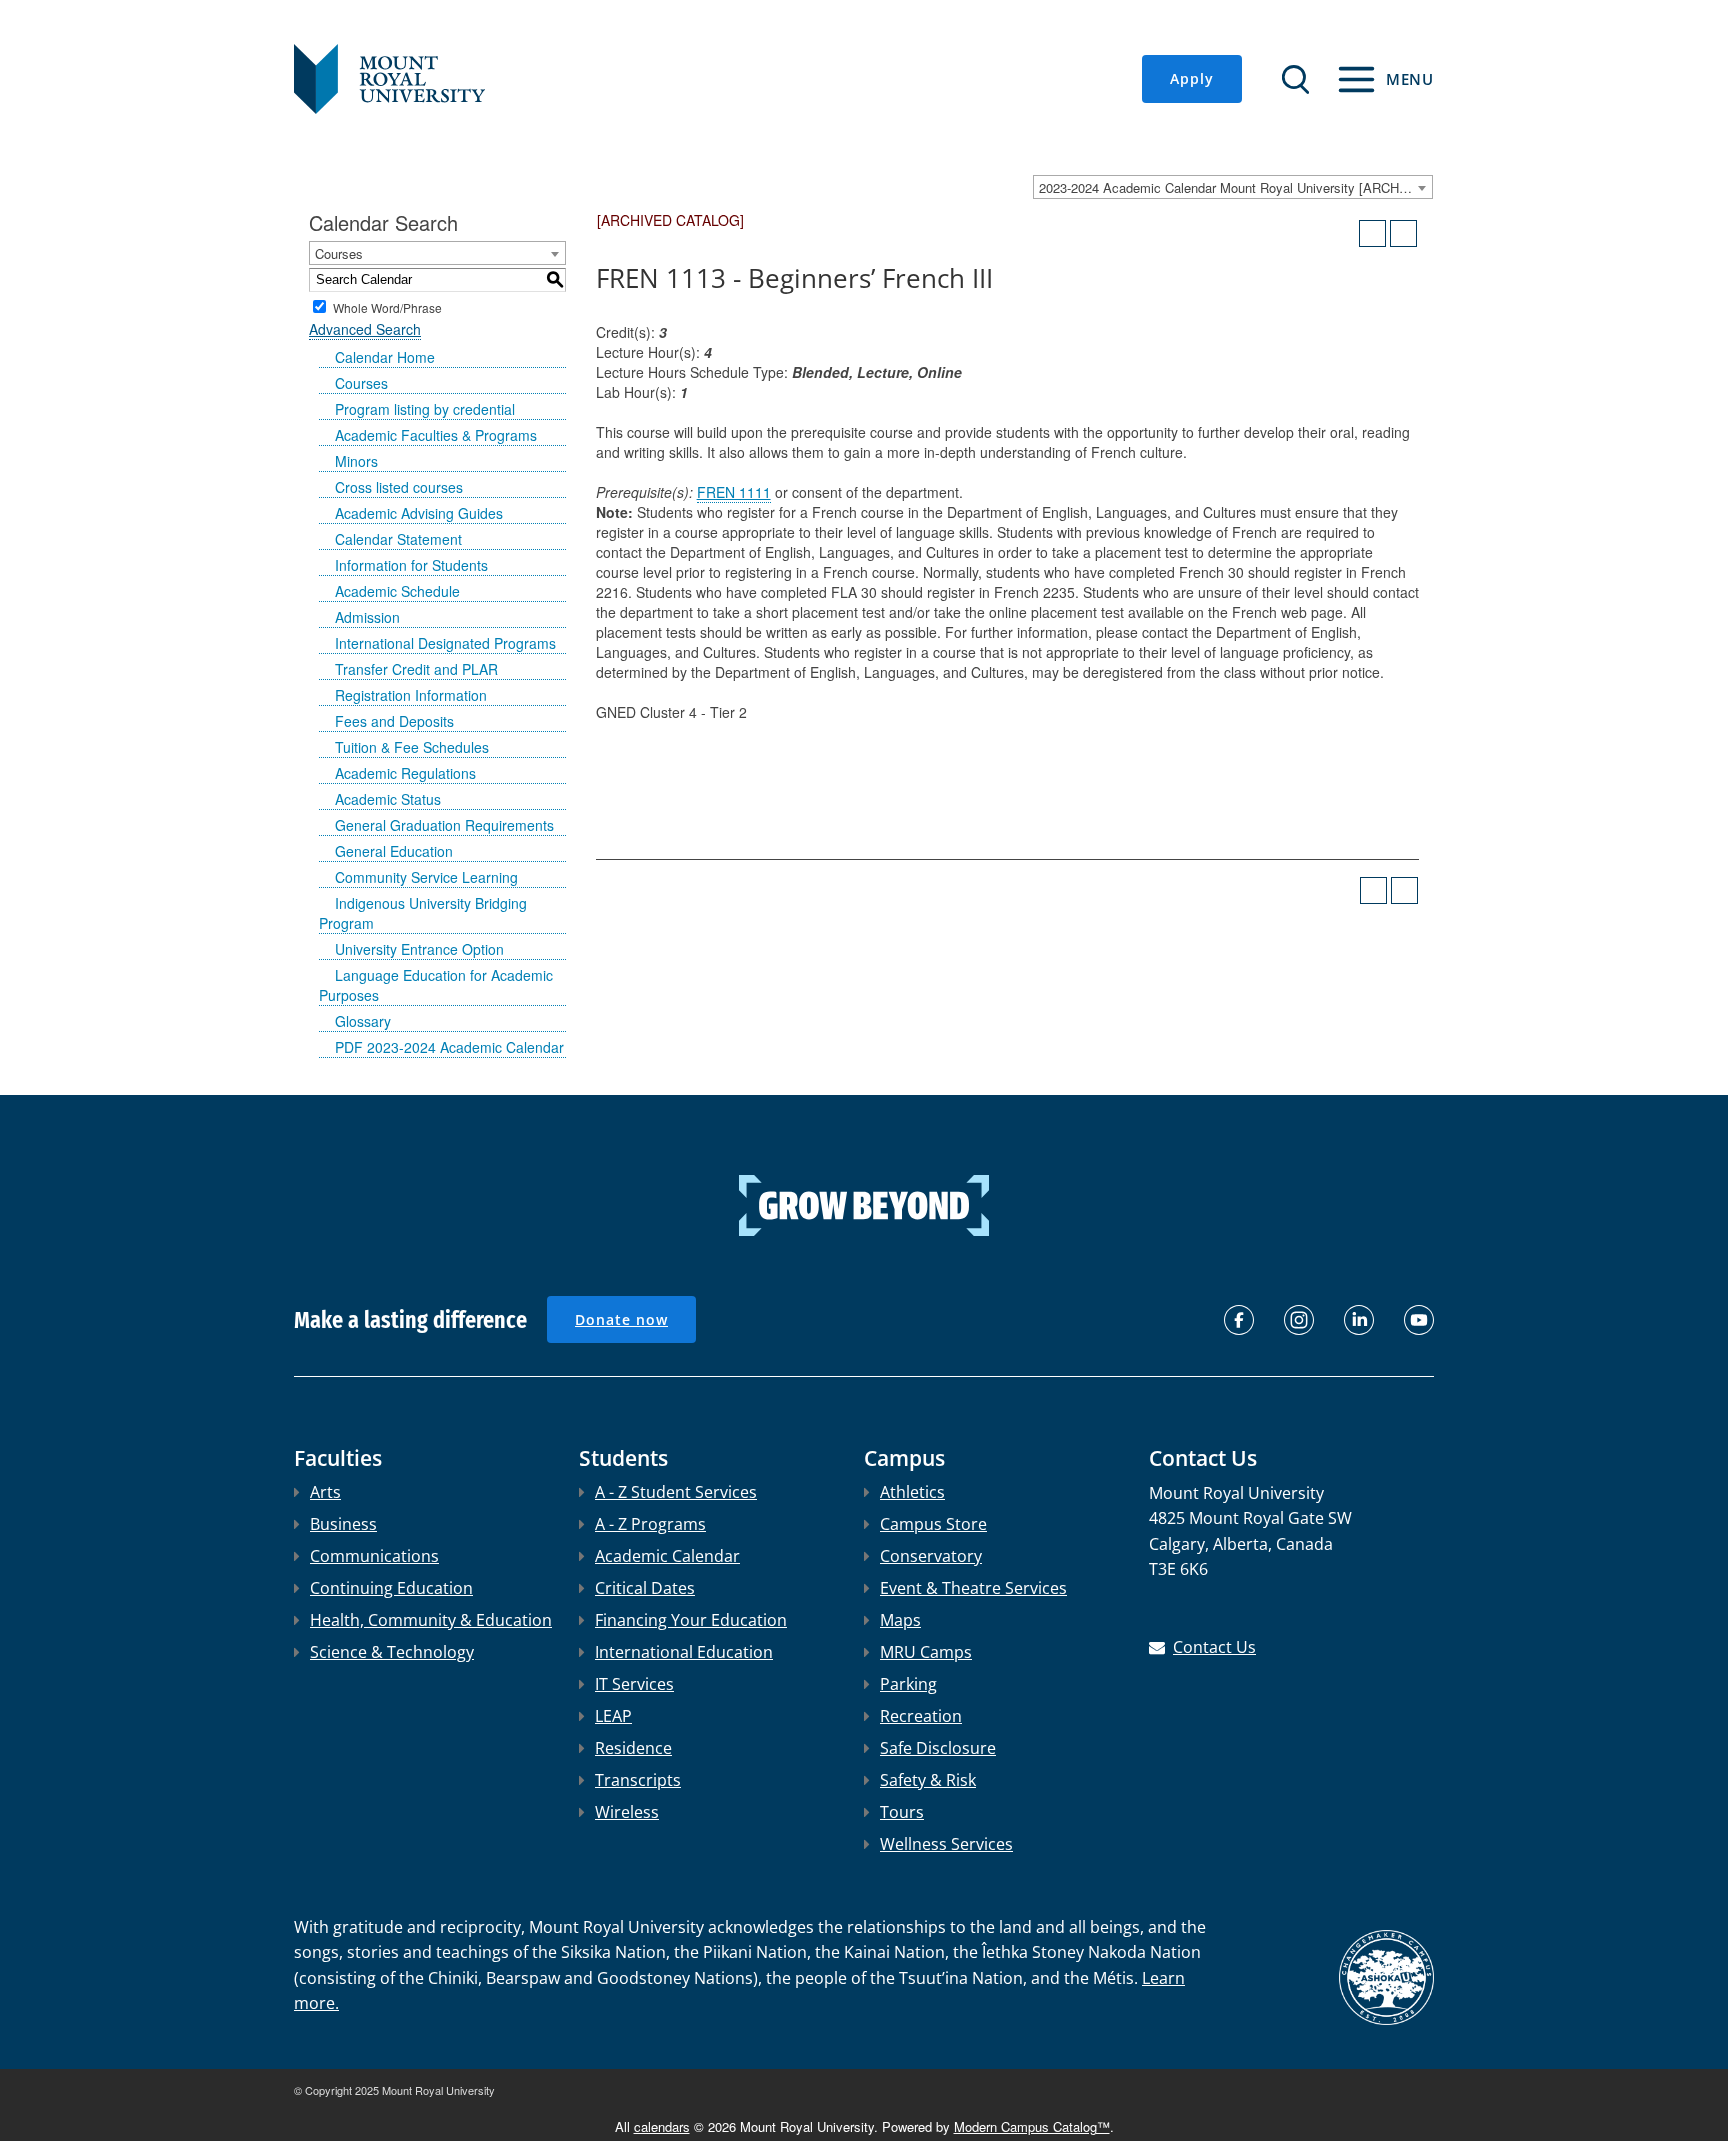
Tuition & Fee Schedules (412, 747)
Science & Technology (392, 1652)
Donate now (621, 1319)
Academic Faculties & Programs (436, 435)
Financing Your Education (691, 1620)
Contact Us (1214, 1647)
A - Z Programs (650, 1524)
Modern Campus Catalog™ (1032, 2126)
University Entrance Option (419, 949)
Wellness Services (946, 1844)
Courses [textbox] (339, 253)
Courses (361, 383)
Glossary (363, 1021)
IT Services (634, 1684)
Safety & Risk (928, 1780)
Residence (633, 1748)
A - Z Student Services (676, 1492)
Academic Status (388, 799)
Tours (902, 1812)
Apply (1192, 78)
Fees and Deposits (394, 721)
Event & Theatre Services (973, 1588)
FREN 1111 (734, 492)
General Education (394, 851)
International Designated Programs (445, 643)
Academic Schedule (397, 591)
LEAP (613, 1716)
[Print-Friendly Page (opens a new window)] (1372, 233)
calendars (662, 2126)
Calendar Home (385, 357)
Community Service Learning (426, 877)
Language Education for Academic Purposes (436, 985)
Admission (367, 617)
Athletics (912, 1492)
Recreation (921, 1716)
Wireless (627, 1812)
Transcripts (638, 1780)
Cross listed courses (399, 487)
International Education (684, 1652)
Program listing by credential (425, 409)
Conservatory (931, 1556)
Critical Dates (645, 1588)
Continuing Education (391, 1588)
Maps (900, 1620)
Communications (374, 1556)
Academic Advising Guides (419, 513)
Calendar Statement (398, 539)
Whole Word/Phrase (387, 306)
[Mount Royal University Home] (389, 77)
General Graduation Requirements (444, 825)
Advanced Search (365, 329)
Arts (325, 1492)
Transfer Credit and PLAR (416, 669)
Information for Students (411, 565)
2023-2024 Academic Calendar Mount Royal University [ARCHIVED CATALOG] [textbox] (1235, 187)
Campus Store (933, 1524)
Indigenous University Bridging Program (423, 913)
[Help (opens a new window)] (1403, 233)
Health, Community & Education (431, 1620)
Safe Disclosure (938, 1748)
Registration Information (411, 695)
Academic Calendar (667, 1556)
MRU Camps (926, 1652)
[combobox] (1233, 187)
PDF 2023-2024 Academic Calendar (449, 1047)
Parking (908, 1684)
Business (343, 1524)
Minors (356, 461)
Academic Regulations (405, 773)
